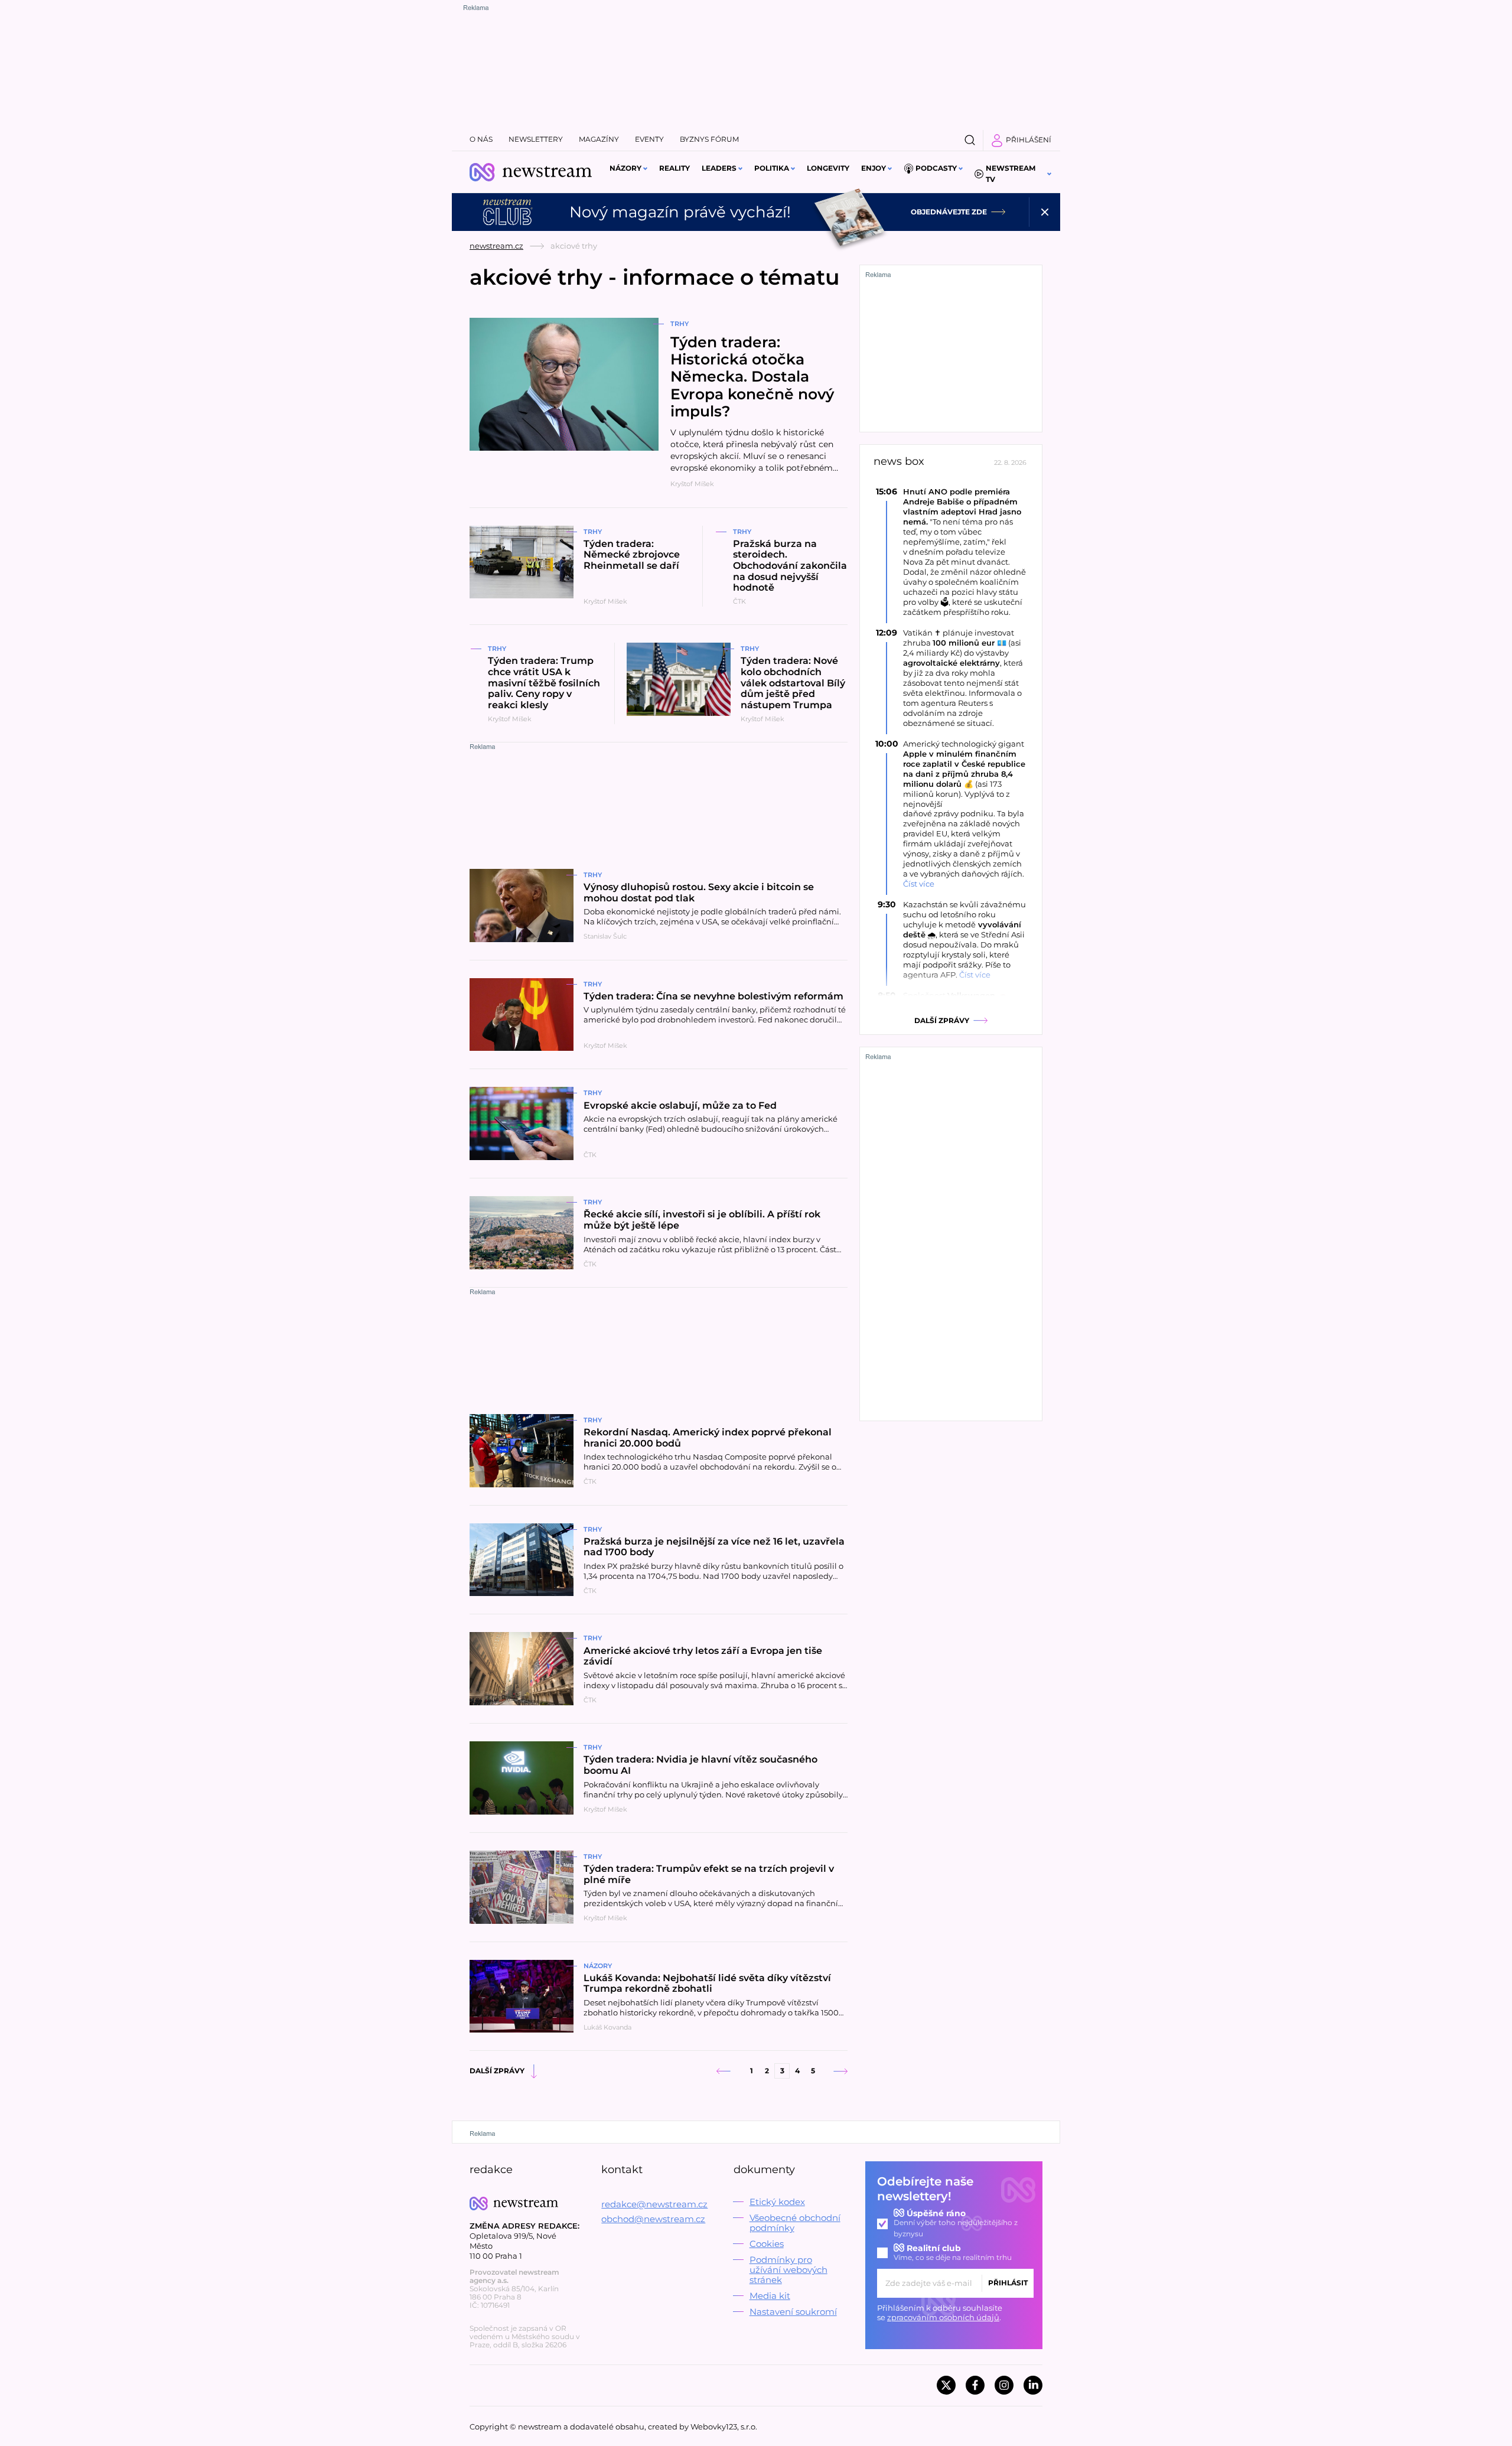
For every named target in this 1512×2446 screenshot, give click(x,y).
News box (899, 462)
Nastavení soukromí (793, 2312)
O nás (481, 139)
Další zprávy (497, 2071)
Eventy (649, 139)
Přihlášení (1029, 140)
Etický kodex (777, 2202)
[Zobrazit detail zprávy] (951, 552)
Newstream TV (1011, 174)
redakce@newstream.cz (654, 2204)
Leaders (719, 168)
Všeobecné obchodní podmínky (795, 2223)
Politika (772, 168)
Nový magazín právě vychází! (680, 212)
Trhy (680, 324)
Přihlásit (1008, 2283)
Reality (674, 168)
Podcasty (936, 168)
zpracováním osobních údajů (943, 2317)
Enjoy (874, 168)
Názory (625, 168)
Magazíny (599, 139)
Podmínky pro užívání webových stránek (788, 2270)
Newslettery (536, 139)
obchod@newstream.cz (653, 2219)
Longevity (828, 168)
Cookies (767, 2244)
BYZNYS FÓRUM (709, 139)
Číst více (919, 884)
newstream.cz (496, 246)
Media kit (770, 2296)
